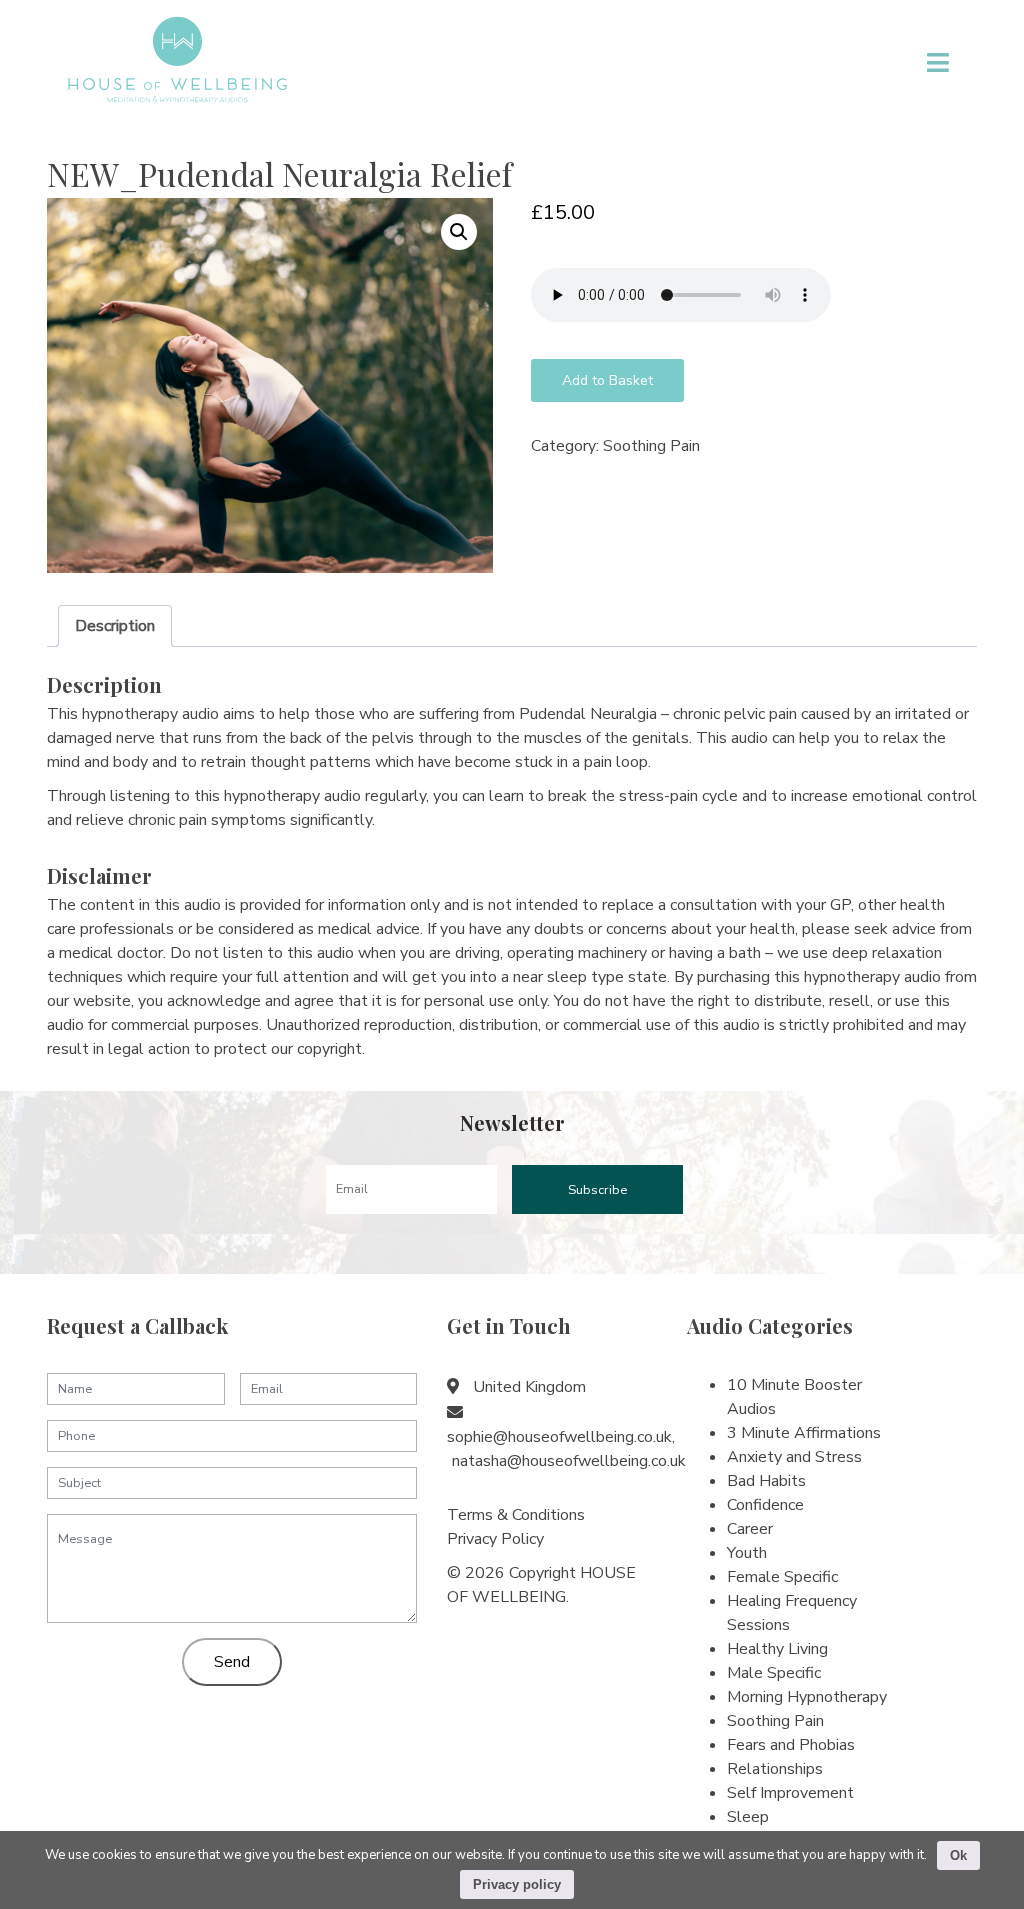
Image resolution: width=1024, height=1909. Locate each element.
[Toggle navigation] (938, 62)
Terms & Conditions (516, 1515)
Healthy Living (777, 1649)
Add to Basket (607, 380)
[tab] (115, 626)
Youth (747, 1553)
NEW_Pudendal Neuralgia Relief (279, 173)
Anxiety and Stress (794, 1457)
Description (115, 626)
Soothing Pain (651, 446)
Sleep (748, 1817)
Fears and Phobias (791, 1745)
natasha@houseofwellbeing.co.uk (569, 1461)
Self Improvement (790, 1793)
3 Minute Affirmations (804, 1433)
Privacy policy (517, 1884)
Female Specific (782, 1577)
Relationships (775, 1769)
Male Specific (774, 1673)
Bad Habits (766, 1481)
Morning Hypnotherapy (807, 1697)
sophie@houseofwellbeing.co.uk (559, 1437)
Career (750, 1529)
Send (232, 1662)
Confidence (765, 1505)
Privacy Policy (495, 1539)
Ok (958, 1855)
